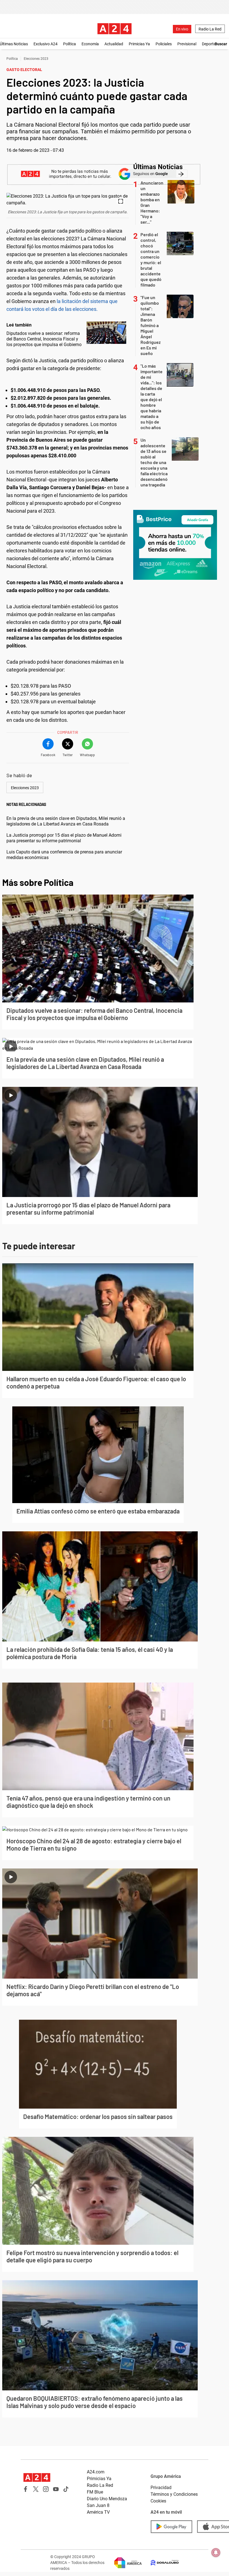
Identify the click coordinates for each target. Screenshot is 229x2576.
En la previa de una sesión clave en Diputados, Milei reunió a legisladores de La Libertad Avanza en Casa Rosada (66, 821)
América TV (98, 2512)
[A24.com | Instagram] (46, 2489)
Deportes (210, 44)
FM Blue (95, 2492)
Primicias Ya (139, 44)
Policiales (164, 44)
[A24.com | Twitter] (36, 2489)
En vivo (182, 29)
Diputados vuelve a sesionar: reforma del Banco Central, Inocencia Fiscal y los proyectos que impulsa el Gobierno (44, 339)
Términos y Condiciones (174, 2494)
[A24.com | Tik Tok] (66, 2489)
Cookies (158, 2501)
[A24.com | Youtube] (56, 2489)
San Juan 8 (98, 2505)
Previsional (187, 44)
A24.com (96, 2472)
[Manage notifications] (216, 2553)
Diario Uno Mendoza (107, 2499)
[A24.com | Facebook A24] (26, 2489)
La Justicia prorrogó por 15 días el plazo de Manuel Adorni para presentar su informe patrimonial (64, 838)
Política (70, 44)
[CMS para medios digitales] (160, 2563)
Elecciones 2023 (36, 59)
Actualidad (114, 44)
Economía (90, 44)
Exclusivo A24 (46, 44)
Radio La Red (210, 29)
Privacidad (161, 2488)
